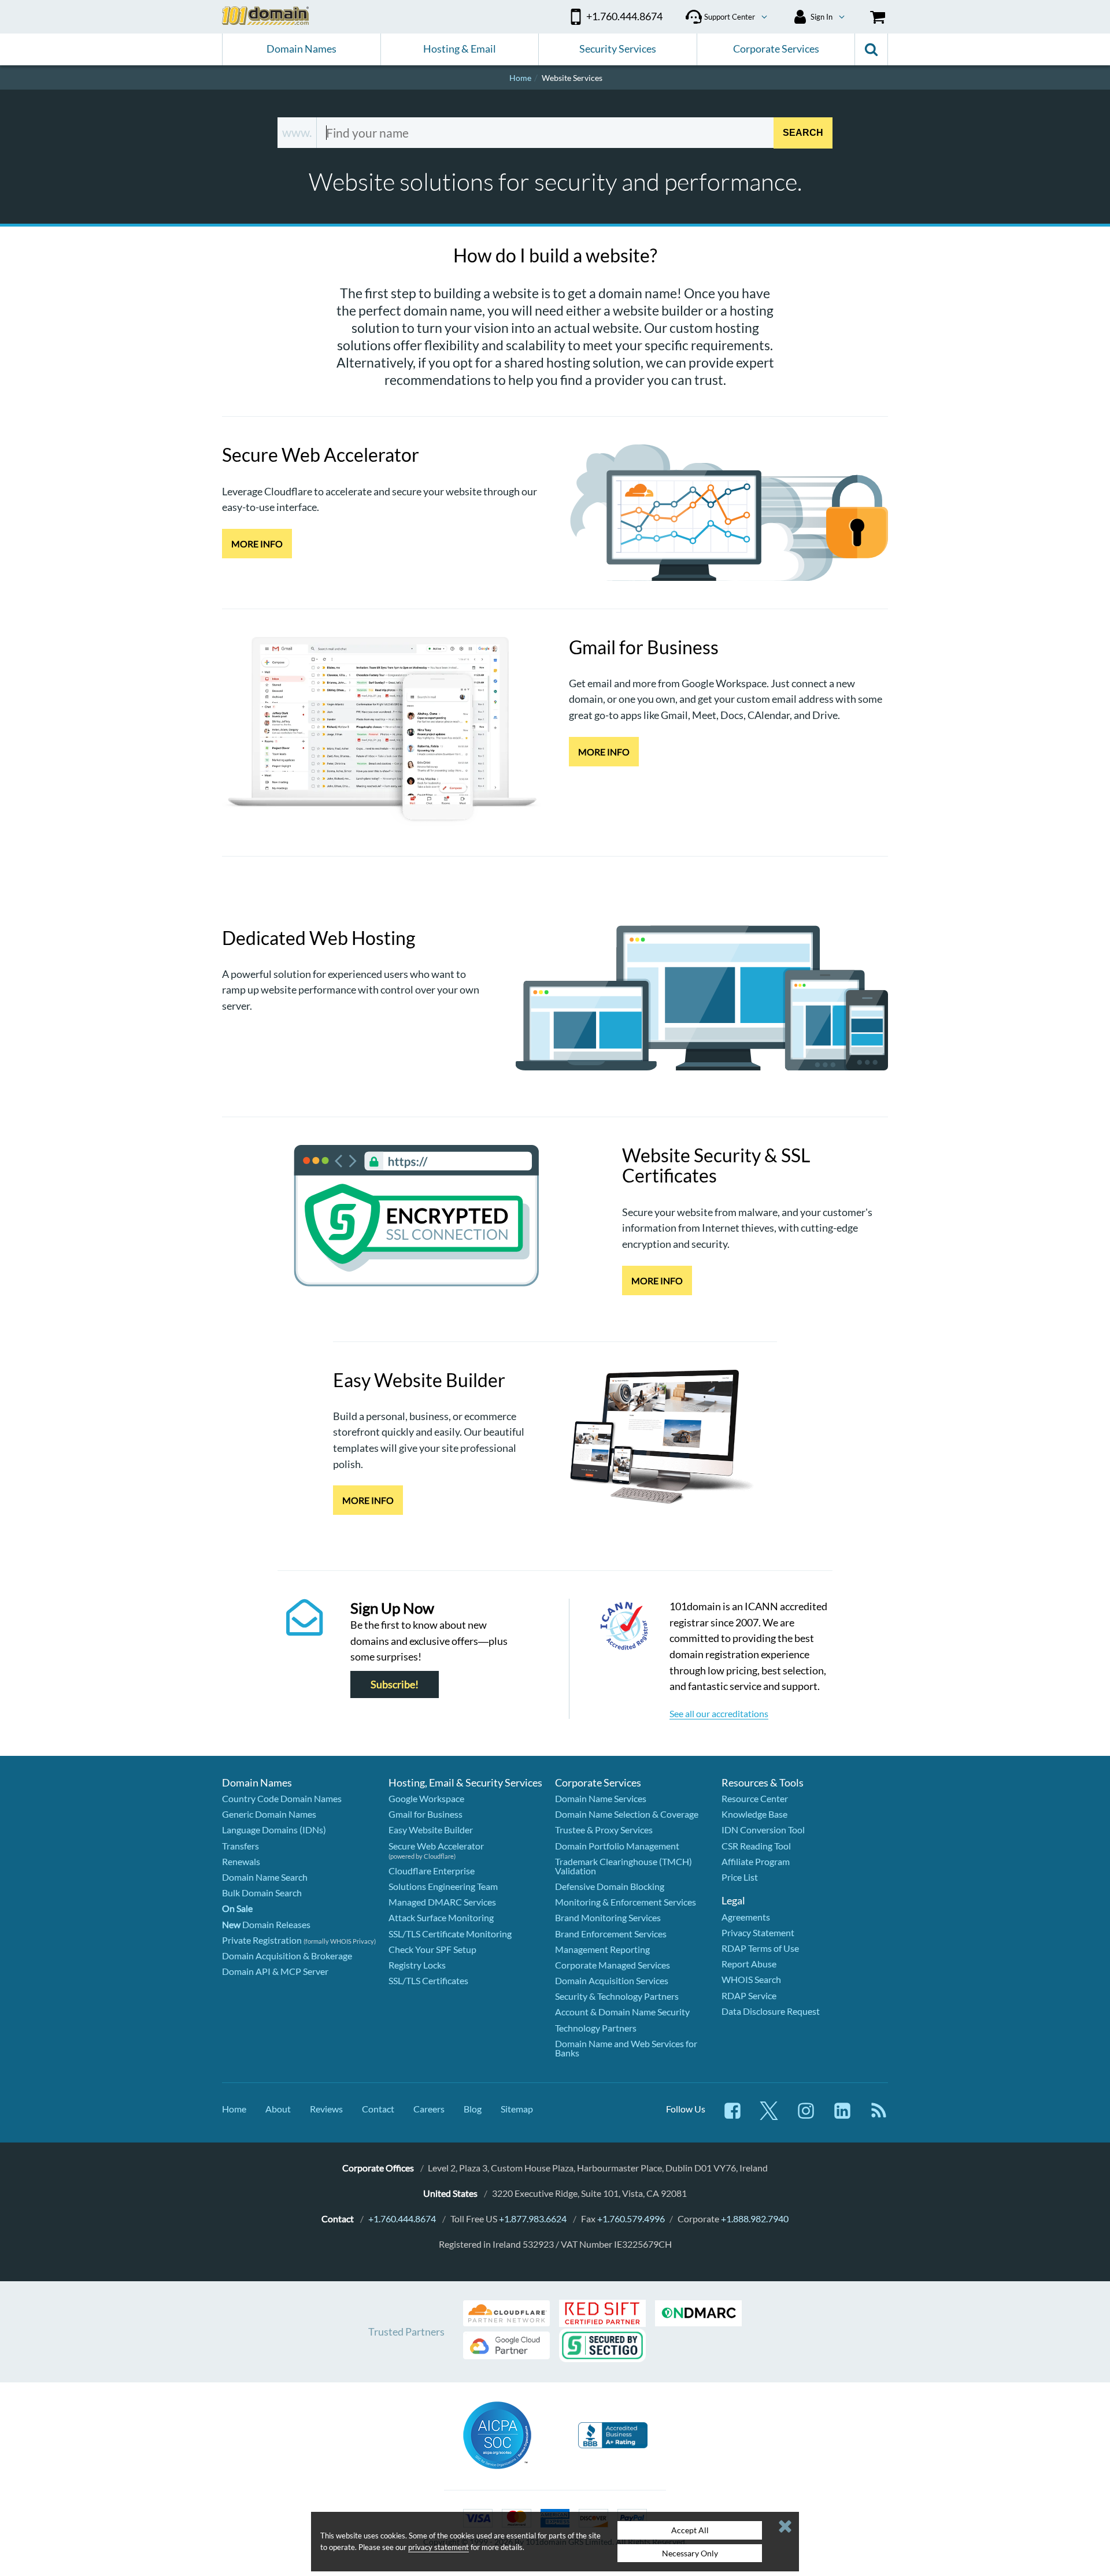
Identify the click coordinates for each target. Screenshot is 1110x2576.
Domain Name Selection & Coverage (627, 1814)
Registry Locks (417, 1965)
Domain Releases (266, 1924)
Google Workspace (426, 1798)
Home (234, 2109)
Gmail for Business (425, 1814)
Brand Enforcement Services (611, 1934)
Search (803, 132)
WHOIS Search (751, 1979)
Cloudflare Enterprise (432, 1871)
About (278, 2109)
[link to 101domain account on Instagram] (806, 2116)
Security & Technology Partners (617, 1996)
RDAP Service (749, 1995)
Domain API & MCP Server (275, 1971)
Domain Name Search (265, 1877)
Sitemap (517, 2109)
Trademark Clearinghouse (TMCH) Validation (624, 1866)
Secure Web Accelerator (436, 1846)
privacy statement (439, 2547)
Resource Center (755, 1798)
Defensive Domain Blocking (610, 1886)
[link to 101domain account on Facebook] (732, 2116)
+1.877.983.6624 (533, 2219)
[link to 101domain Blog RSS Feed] (879, 2116)
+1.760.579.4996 (631, 2219)
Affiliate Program (756, 1861)
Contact (378, 2109)
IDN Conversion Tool (763, 1830)
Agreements (746, 1917)
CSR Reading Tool (756, 1846)
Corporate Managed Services (613, 1965)
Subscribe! (395, 1684)
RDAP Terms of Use (760, 1948)
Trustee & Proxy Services (604, 1830)
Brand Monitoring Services (608, 1917)
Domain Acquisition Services (612, 1980)
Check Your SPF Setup (432, 1949)
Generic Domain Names (269, 1814)
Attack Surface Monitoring (441, 1917)
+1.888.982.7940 (755, 2219)
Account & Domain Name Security (622, 2012)
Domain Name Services (601, 1798)
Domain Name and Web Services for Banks (626, 2048)
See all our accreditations (719, 1713)
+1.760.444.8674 (402, 2219)
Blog (473, 2109)
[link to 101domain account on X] (769, 2116)
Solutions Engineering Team (443, 1886)
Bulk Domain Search (262, 1893)
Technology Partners (596, 2028)
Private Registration (262, 1940)
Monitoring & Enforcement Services (626, 1902)
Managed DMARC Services (442, 1902)
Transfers (240, 1846)
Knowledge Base (754, 1814)
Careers (429, 2109)
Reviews (326, 2109)
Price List (740, 1877)
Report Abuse (749, 1964)
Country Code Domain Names (282, 1798)
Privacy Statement (758, 1932)
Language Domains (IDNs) (274, 1830)
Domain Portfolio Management (617, 1846)
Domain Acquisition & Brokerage (287, 1956)
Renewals (241, 1861)
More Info (257, 544)
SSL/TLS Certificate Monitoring (450, 1934)
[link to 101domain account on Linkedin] (842, 2116)
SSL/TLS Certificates (428, 1980)
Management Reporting (602, 1949)
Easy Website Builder (431, 1830)
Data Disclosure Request (771, 2011)
